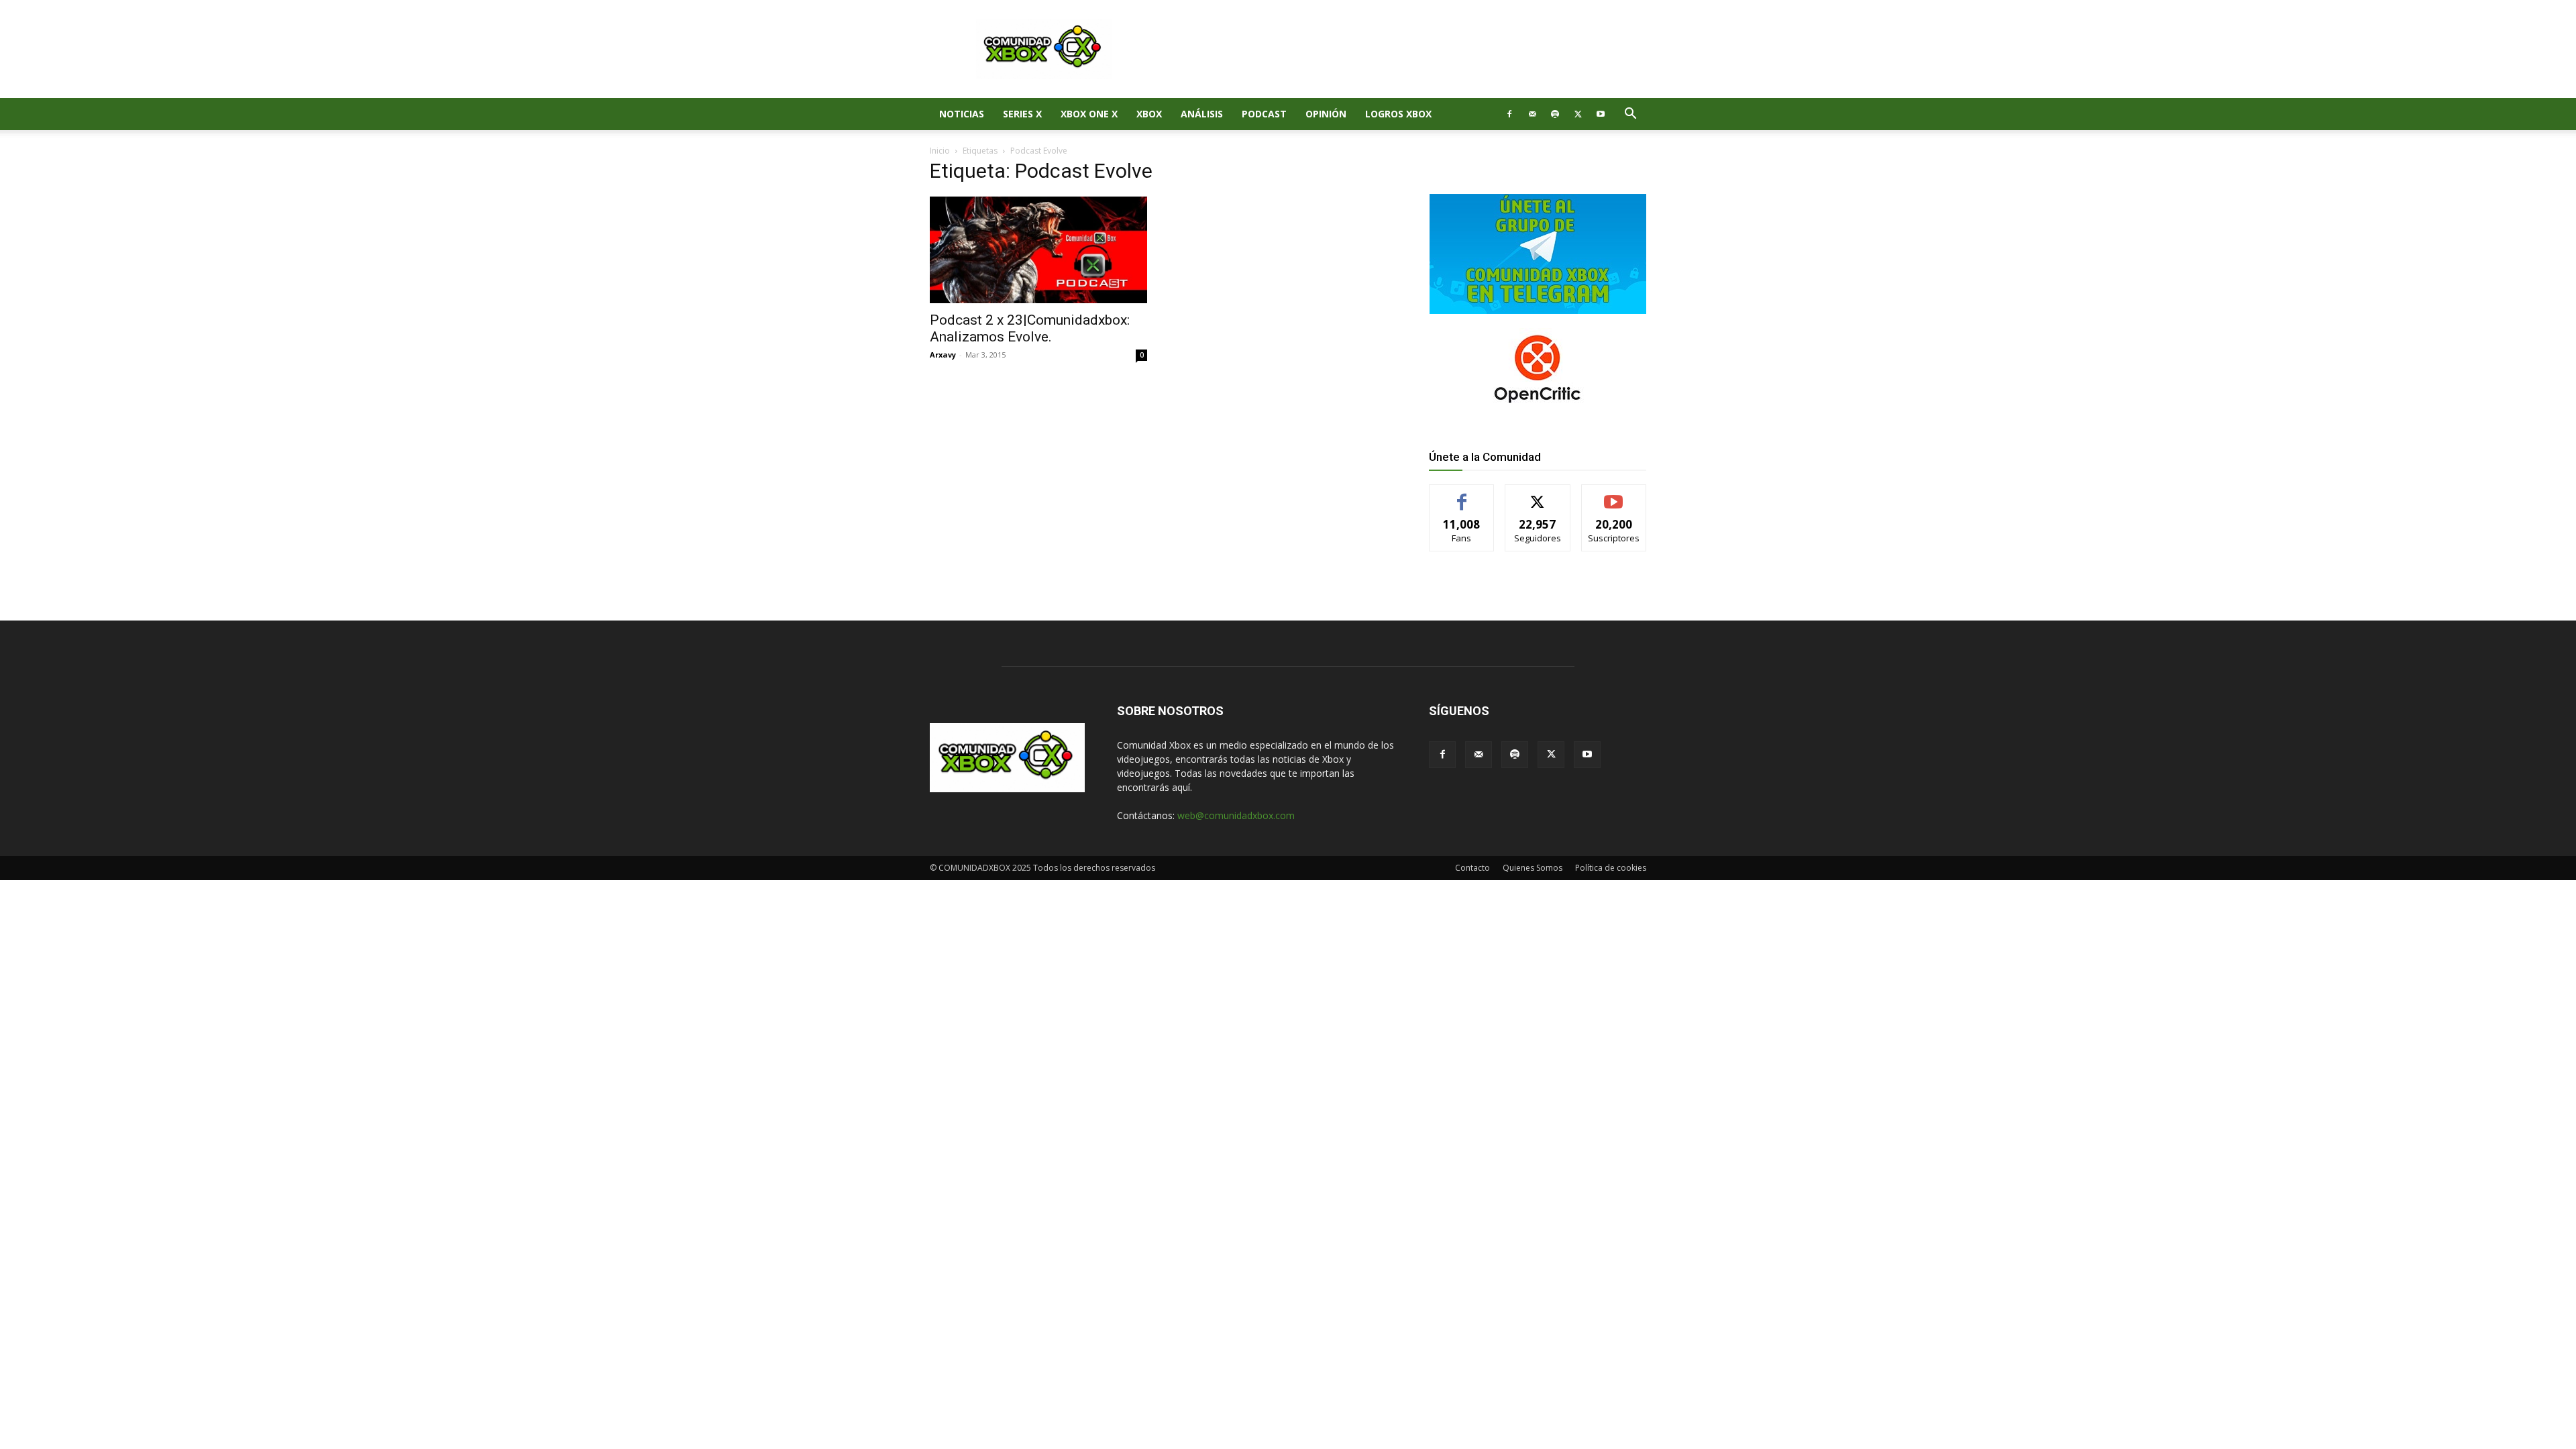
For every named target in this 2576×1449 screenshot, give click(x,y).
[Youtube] (1601, 114)
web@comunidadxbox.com (1236, 815)
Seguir (1538, 495)
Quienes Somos (1533, 868)
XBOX (1149, 114)
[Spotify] (1555, 114)
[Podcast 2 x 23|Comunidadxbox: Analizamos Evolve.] (1038, 250)
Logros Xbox (1398, 114)
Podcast (1264, 114)
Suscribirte (1614, 495)
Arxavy (943, 355)
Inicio (940, 151)
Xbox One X (1089, 114)
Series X (1022, 114)
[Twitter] (1578, 114)
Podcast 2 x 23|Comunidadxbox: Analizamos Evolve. (1030, 328)
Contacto (1472, 868)
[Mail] (1532, 114)
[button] (1630, 115)
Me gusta (1462, 495)
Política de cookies (1611, 868)
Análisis (1202, 114)
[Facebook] (1509, 114)
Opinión (1326, 114)
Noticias (962, 114)
